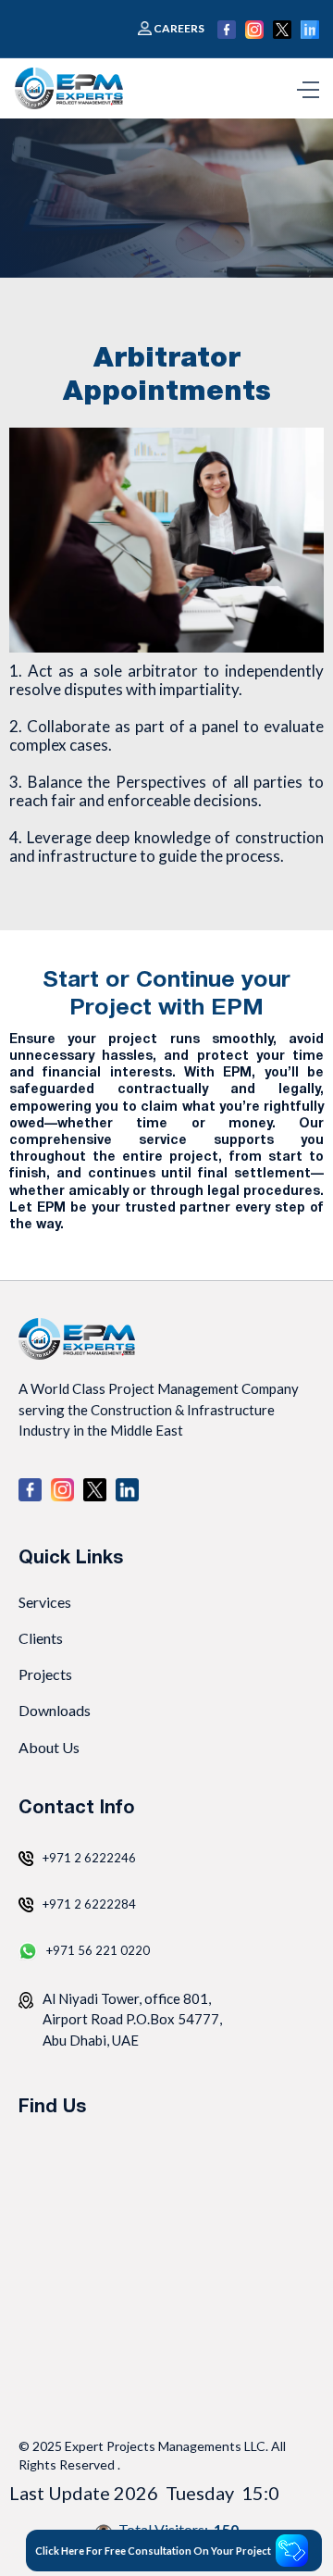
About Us (49, 1747)
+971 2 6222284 (89, 1904)
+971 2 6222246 (89, 1858)
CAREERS (179, 29)
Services (45, 1602)
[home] (73, 88)
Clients (41, 1638)
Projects (45, 1674)
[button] (308, 88)
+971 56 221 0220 (98, 1950)
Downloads (55, 1710)
